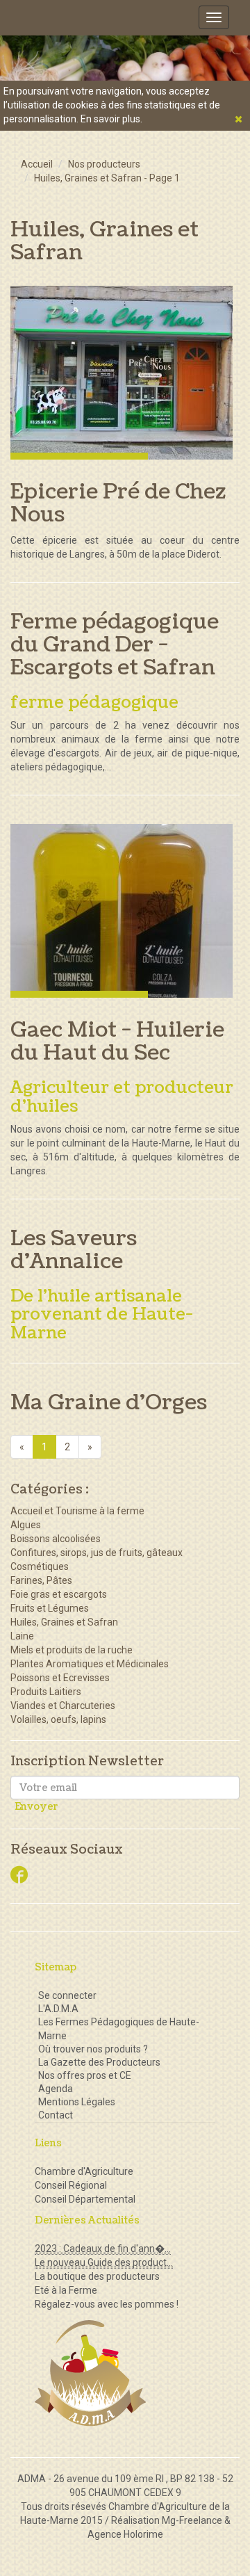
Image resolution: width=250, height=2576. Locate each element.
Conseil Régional (71, 2185)
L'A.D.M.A (58, 2009)
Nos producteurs (104, 164)
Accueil (37, 164)
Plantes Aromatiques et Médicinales (90, 1664)
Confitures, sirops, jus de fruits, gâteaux (97, 1553)
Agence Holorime (125, 2534)
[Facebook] (19, 1876)
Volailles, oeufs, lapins (58, 1719)
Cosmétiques (40, 1566)
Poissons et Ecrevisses (60, 1678)
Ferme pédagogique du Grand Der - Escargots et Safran (115, 645)
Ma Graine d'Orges (109, 1402)
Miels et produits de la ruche (72, 1650)
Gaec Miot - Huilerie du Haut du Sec (117, 1041)
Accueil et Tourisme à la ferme (77, 1511)
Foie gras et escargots (59, 1594)
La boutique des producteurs (97, 2276)
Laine (22, 1636)
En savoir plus (110, 119)
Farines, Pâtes (41, 1580)
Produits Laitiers (46, 1692)
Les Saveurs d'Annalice (74, 1250)
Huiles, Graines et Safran (64, 1622)
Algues (26, 1525)
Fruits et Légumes (50, 1608)
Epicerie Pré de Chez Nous (118, 503)
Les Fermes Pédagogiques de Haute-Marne (119, 2029)
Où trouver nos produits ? (93, 2049)
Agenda (56, 2089)
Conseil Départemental (85, 2199)
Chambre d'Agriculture (84, 2171)
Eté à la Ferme (66, 2290)
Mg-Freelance (192, 2520)
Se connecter (67, 1995)
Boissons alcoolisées (56, 1539)
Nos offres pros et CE (85, 2075)
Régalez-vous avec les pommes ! (107, 2304)
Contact (56, 2115)
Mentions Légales (77, 2102)
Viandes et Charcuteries (63, 1706)
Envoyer (36, 1807)
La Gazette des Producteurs (99, 2062)
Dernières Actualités (87, 2220)
